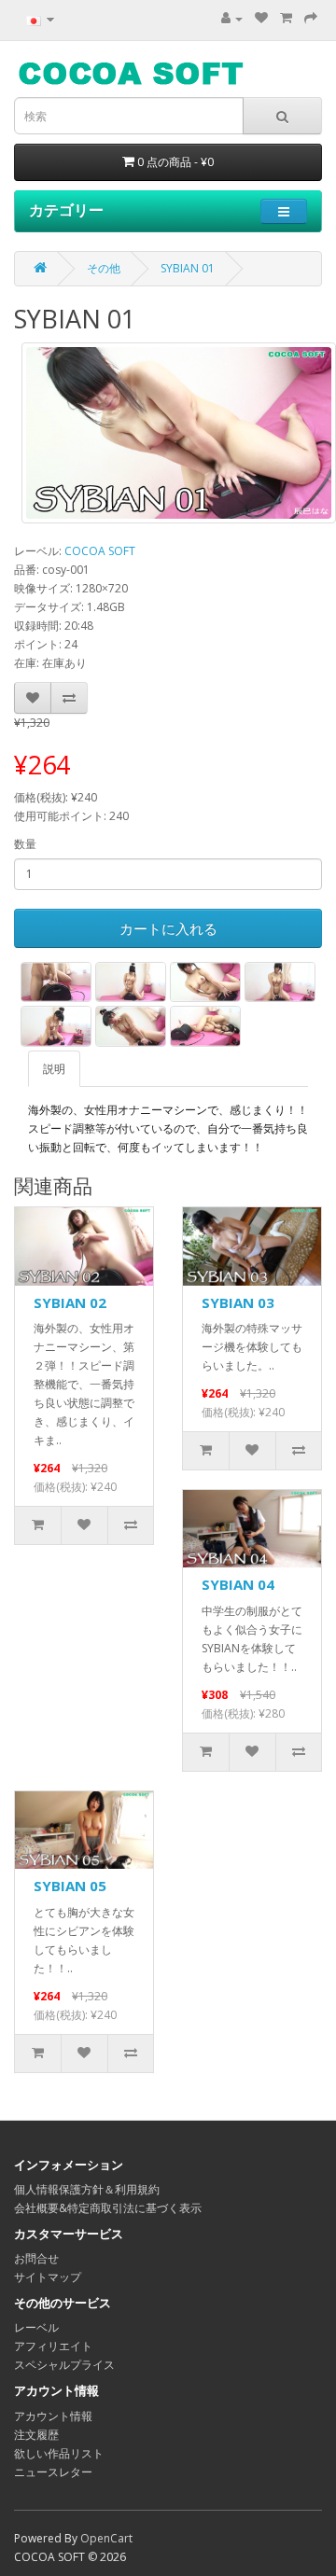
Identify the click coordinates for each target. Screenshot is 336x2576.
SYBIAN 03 (238, 1302)
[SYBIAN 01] (179, 433)
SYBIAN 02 (70, 1302)
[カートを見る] (286, 18)
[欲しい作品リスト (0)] (261, 18)
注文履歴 (36, 2435)
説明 (54, 1069)
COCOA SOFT (100, 551)
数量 (25, 844)
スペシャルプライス (64, 2365)
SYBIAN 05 (70, 1886)
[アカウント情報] (232, 18)
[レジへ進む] (311, 18)
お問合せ (36, 2258)
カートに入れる (168, 928)
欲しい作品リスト (59, 2453)
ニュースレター (53, 2472)
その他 (104, 268)
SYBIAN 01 (188, 268)
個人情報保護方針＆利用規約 (87, 2189)
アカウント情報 (53, 2416)
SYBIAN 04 (238, 1584)
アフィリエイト (53, 2346)
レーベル (36, 2327)
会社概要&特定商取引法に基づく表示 (108, 2208)
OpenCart (106, 2538)
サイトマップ (48, 2277)
